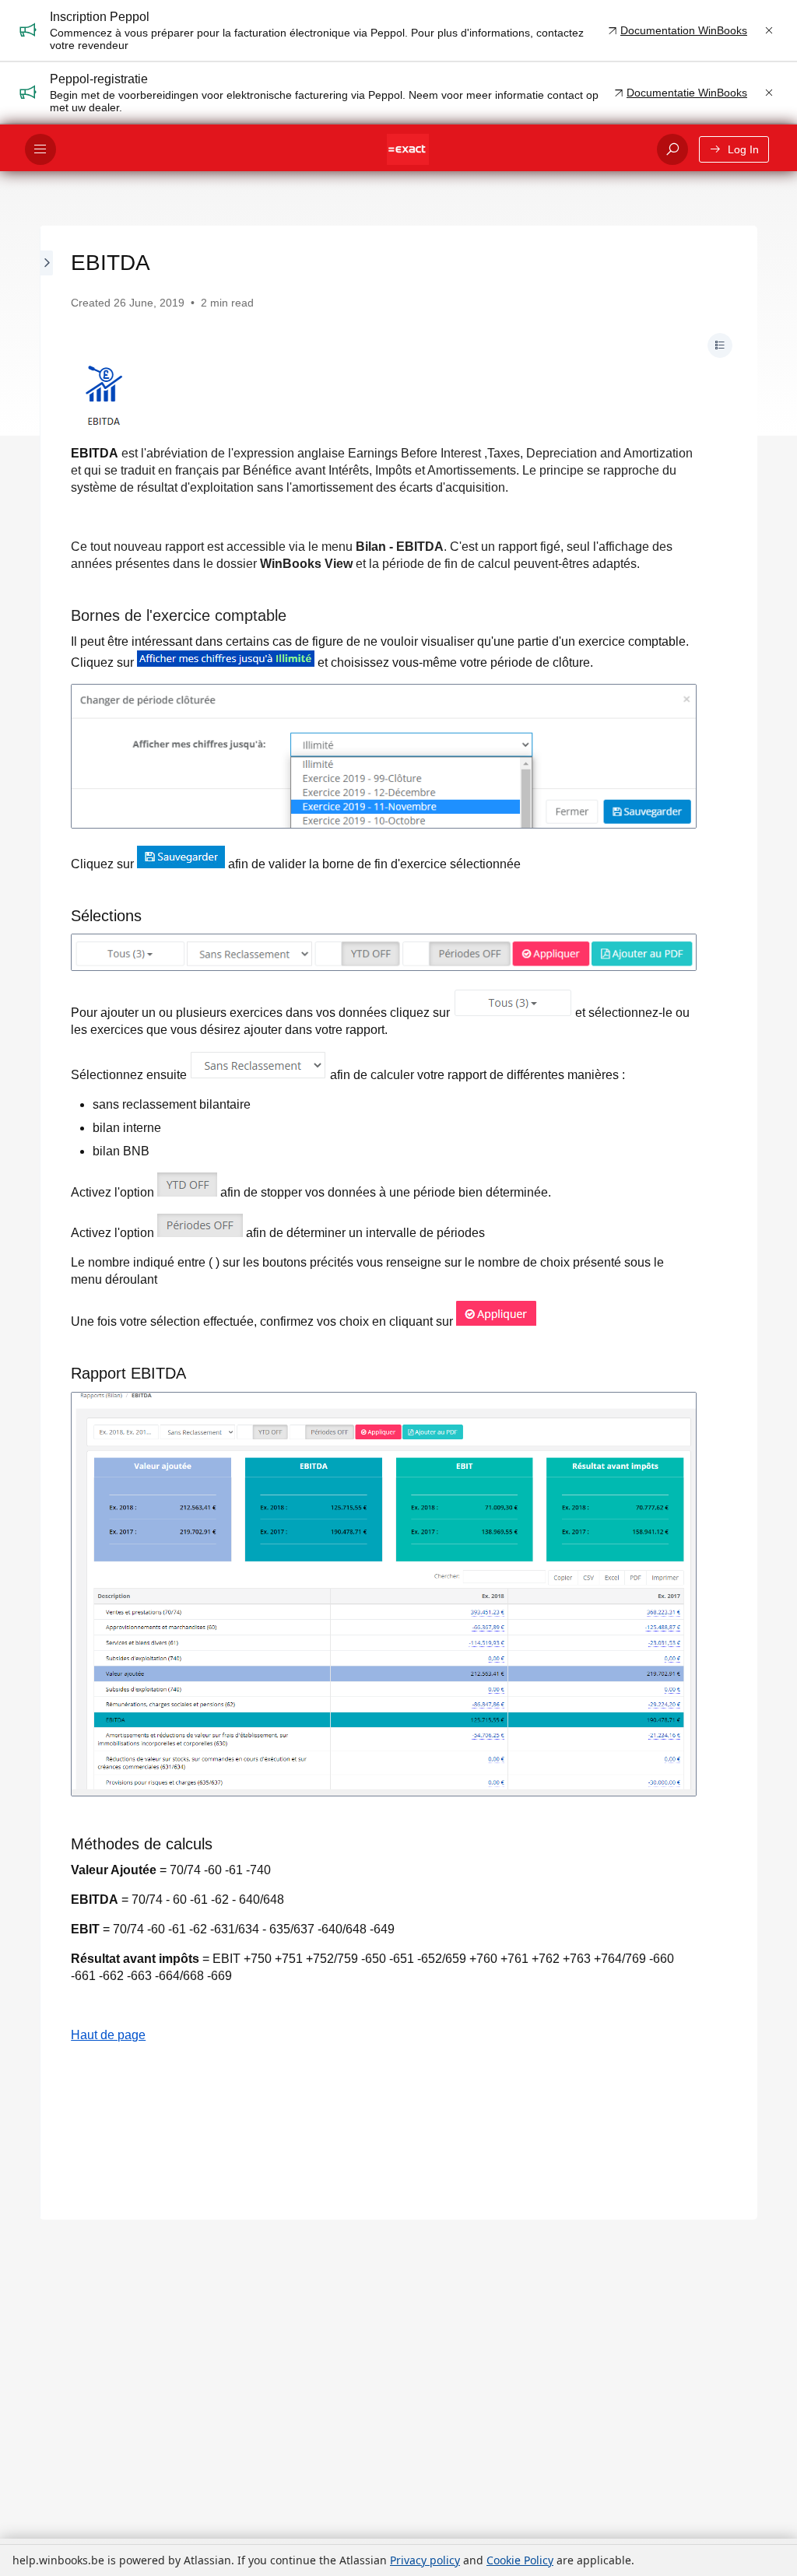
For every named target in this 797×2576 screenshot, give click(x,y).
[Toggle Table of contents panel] (720, 345)
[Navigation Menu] (40, 149)
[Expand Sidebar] (47, 1223)
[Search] (672, 149)
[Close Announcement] (769, 30)
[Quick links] (407, 149)
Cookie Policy (520, 2560)
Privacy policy (425, 2560)
